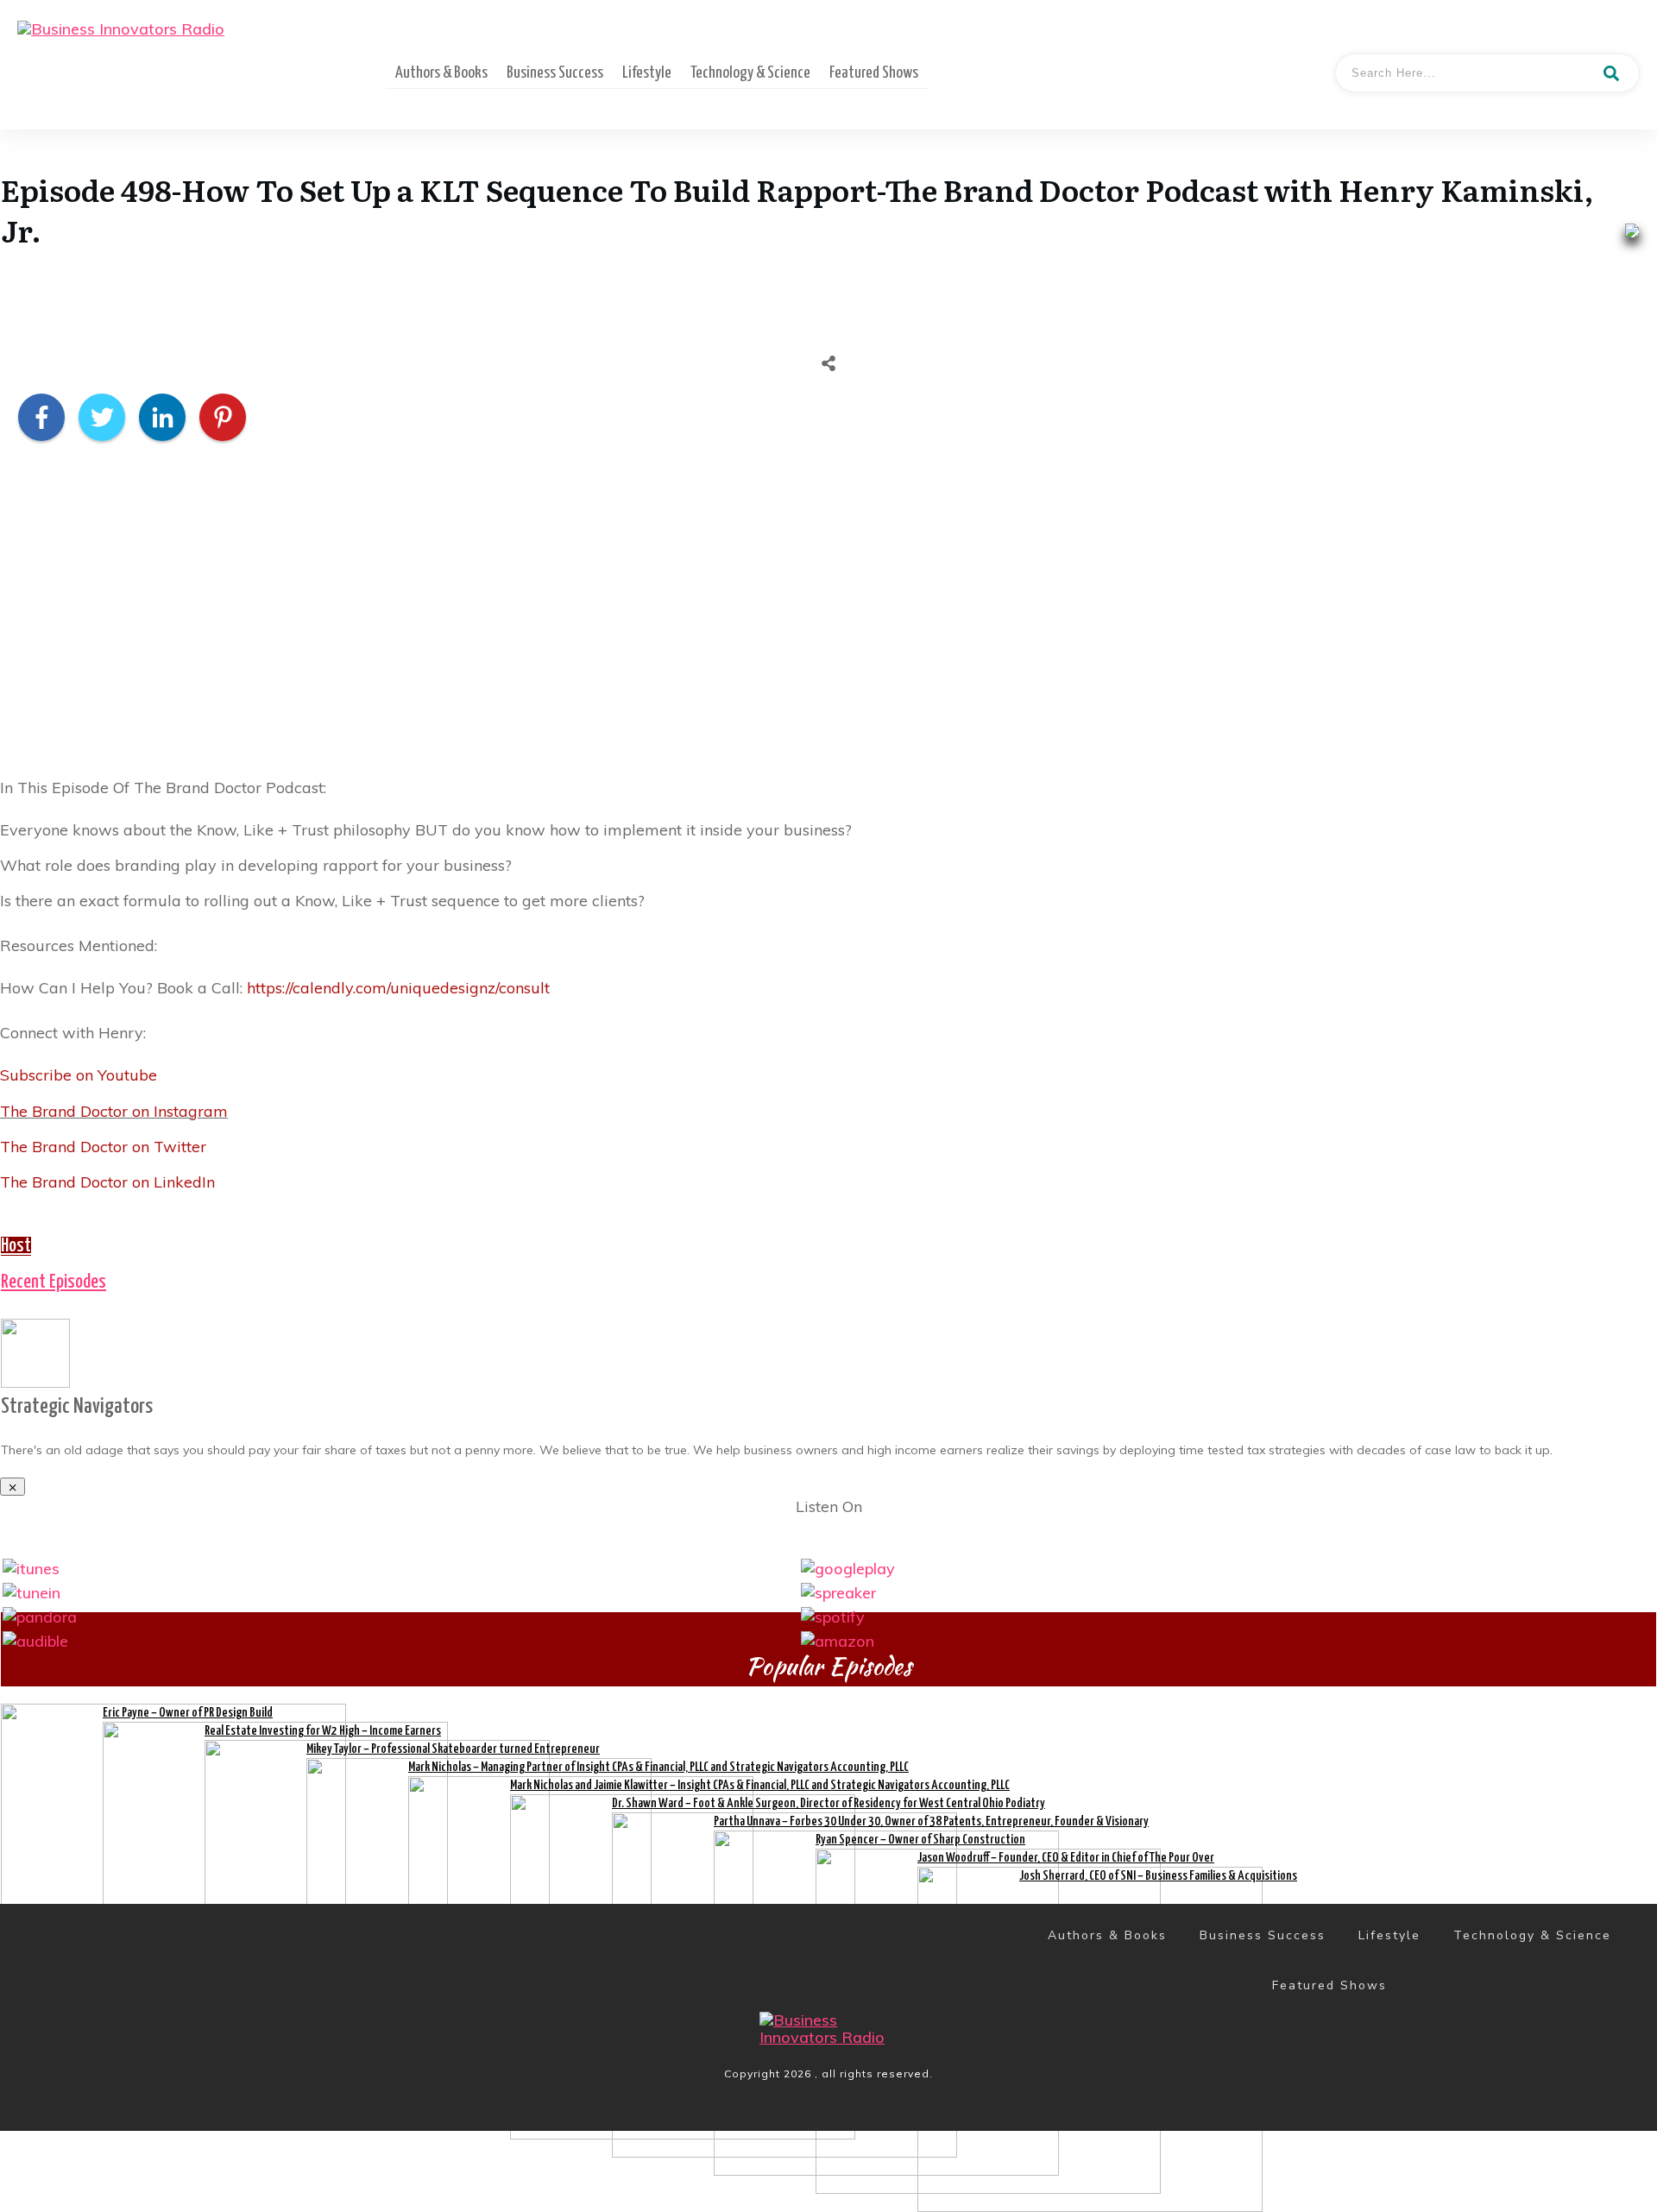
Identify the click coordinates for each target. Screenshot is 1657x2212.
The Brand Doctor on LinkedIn (107, 1182)
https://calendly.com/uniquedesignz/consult (398, 988)
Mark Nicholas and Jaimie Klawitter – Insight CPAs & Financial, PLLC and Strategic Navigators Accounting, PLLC (760, 1785)
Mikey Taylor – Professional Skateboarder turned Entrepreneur (453, 1749)
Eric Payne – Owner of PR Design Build (188, 1713)
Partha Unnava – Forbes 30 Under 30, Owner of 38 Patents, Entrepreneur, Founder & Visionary (931, 1821)
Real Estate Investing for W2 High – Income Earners (323, 1731)
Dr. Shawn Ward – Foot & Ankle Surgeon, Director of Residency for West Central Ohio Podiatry (828, 1803)
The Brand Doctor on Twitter (103, 1147)
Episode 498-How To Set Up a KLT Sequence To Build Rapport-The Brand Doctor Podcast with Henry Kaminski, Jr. (797, 210)
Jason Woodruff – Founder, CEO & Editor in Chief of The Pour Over (1066, 1858)
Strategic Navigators (77, 1407)
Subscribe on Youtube (79, 1075)
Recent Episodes (54, 1282)
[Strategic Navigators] (35, 1351)
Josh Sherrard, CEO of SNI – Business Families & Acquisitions (1158, 1876)
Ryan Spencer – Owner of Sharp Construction (920, 1840)
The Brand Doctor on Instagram (114, 1111)
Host (16, 1246)
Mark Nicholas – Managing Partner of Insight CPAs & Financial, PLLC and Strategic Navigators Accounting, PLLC (658, 1767)
